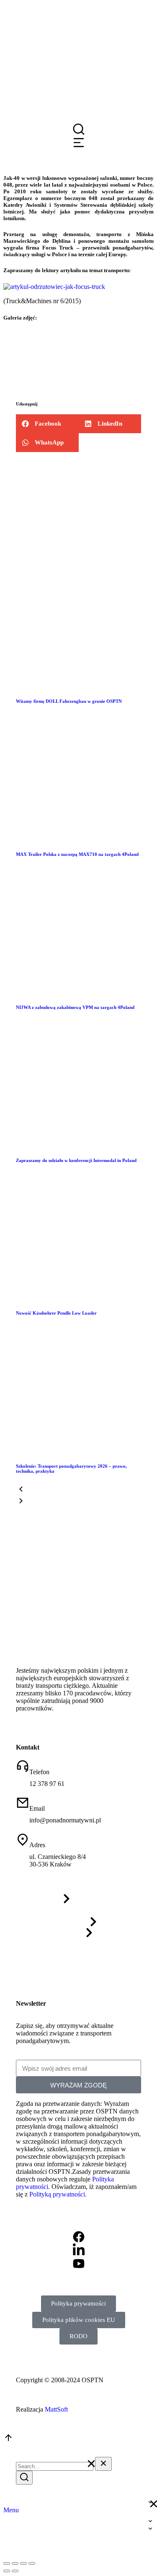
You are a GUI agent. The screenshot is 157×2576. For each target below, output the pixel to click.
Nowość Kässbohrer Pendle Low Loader (56, 1313)
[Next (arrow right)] (15, 2571)
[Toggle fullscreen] (23, 2563)
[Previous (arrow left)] (7, 2571)
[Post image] (78, 684)
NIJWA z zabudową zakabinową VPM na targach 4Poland (75, 1007)
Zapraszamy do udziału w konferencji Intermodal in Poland (76, 1160)
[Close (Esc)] (7, 2563)
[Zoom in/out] (32, 2563)
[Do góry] (8, 2440)
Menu (11, 2510)
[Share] (15, 2563)
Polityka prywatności (78, 2303)
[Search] (24, 2478)
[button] (47, 424)
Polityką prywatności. (58, 2194)
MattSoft (56, 2409)
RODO (78, 2336)
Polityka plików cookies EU (79, 2320)
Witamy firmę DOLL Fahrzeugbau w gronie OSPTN (69, 701)
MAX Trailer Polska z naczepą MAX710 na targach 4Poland (77, 854)
